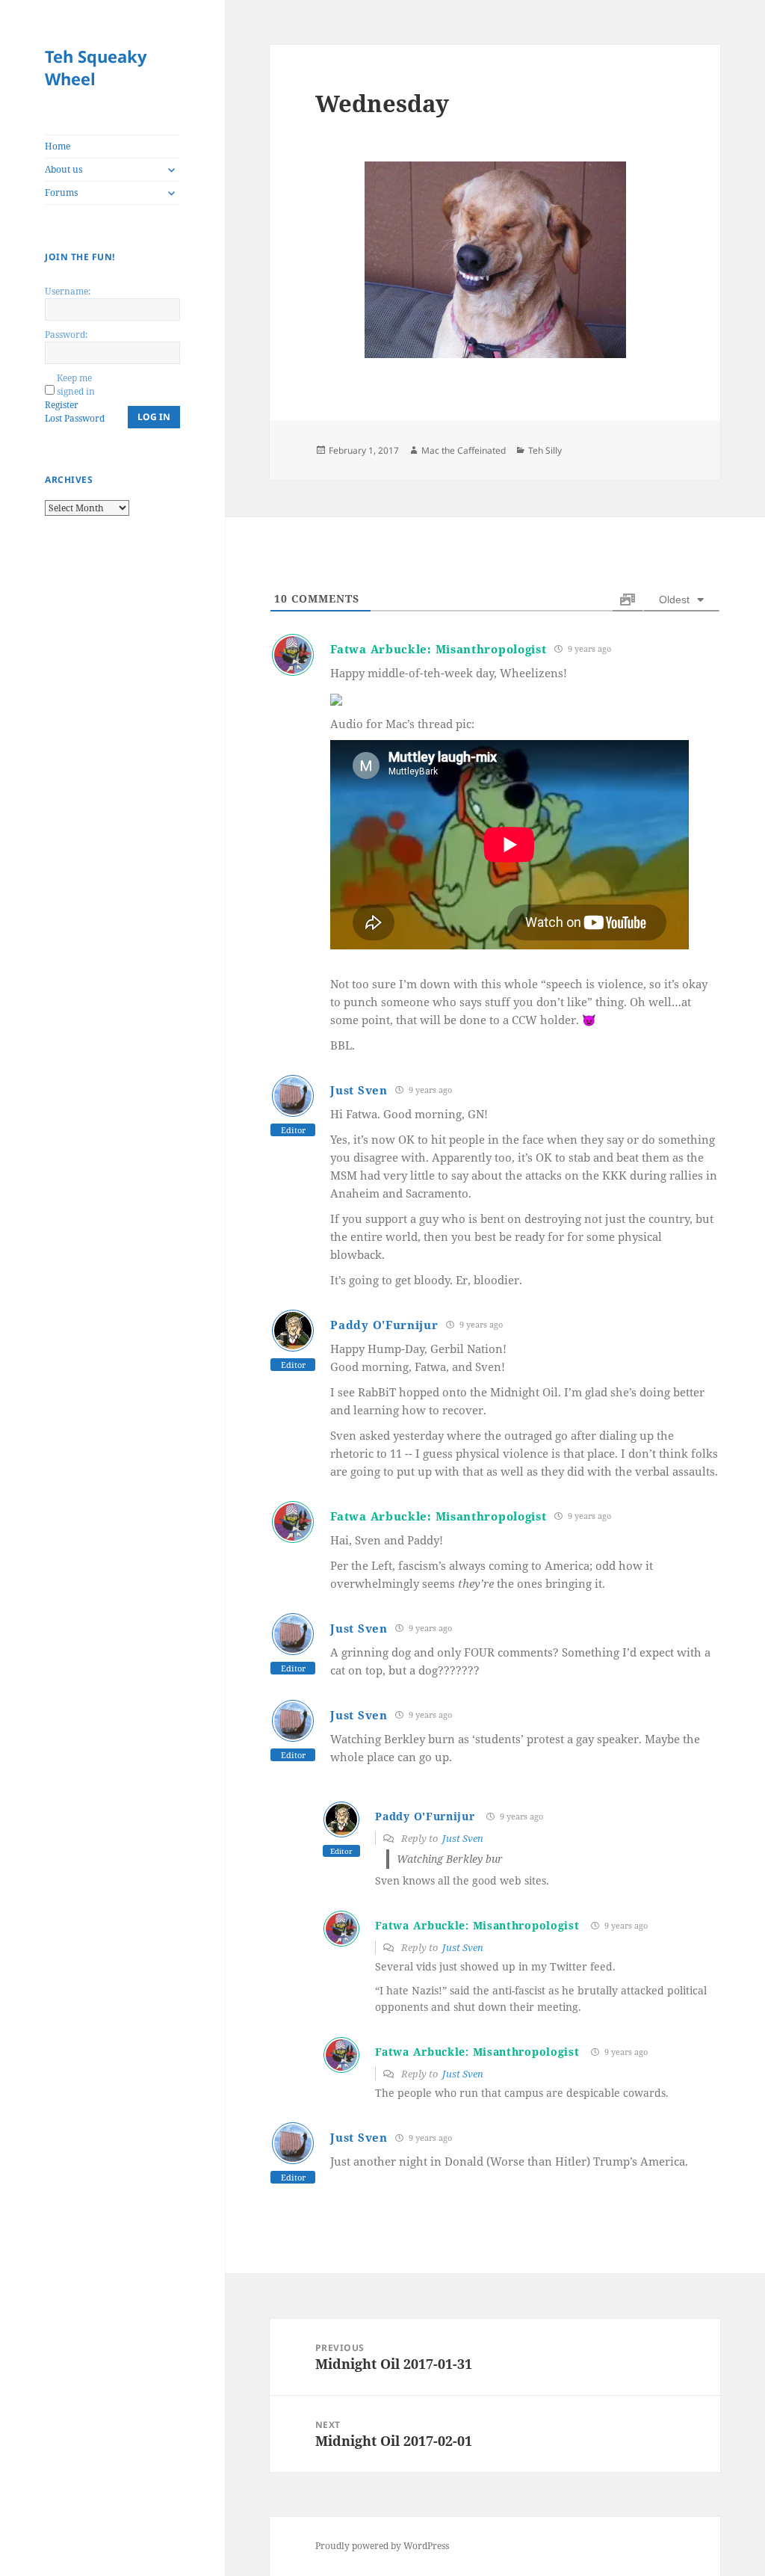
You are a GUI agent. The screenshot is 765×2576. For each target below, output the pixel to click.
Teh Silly (545, 450)
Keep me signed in (76, 385)
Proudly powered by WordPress (382, 2546)
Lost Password (75, 418)
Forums (61, 192)
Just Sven (359, 1090)
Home (58, 146)
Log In (154, 417)
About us (64, 169)
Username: (68, 291)
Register (62, 405)
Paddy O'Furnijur (384, 1325)
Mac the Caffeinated (464, 450)
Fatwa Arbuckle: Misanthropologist (438, 649)
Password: (66, 335)
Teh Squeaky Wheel (96, 67)
